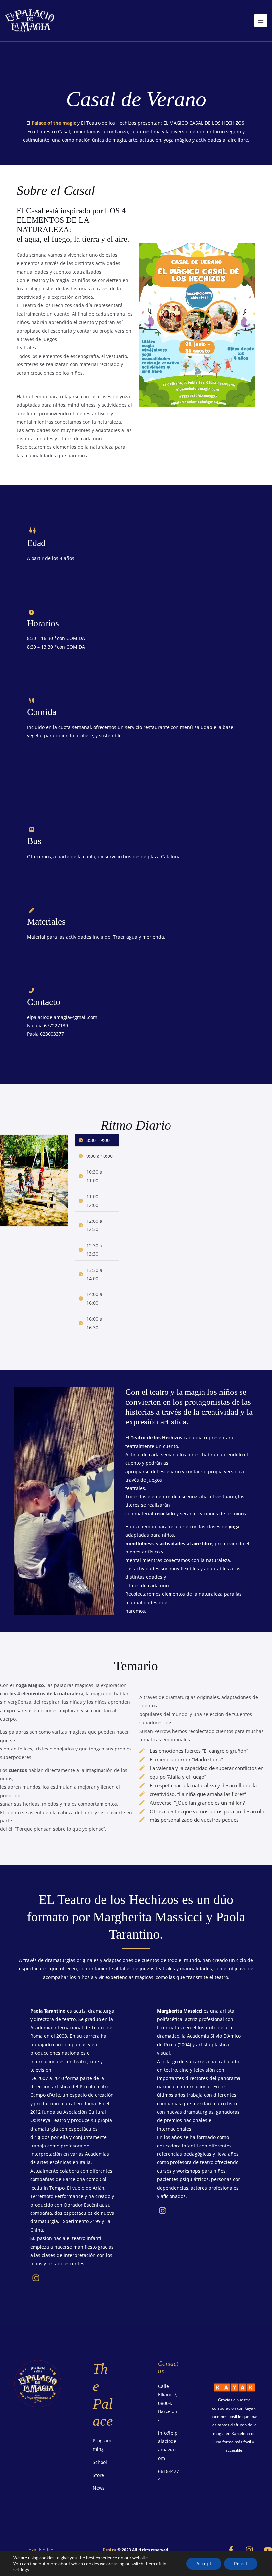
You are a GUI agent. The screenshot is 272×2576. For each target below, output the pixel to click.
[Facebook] (231, 2550)
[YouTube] (268, 2550)
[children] (32, 530)
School (100, 2462)
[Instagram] (249, 2550)
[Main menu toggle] (261, 20)
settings (21, 2570)
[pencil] (31, 910)
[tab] (97, 1140)
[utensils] (31, 701)
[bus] (32, 830)
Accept (204, 2564)
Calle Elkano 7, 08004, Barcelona (168, 2403)
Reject (241, 2564)
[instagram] (36, 2278)
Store (98, 2475)
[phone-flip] (31, 991)
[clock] (31, 612)
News (99, 2488)
